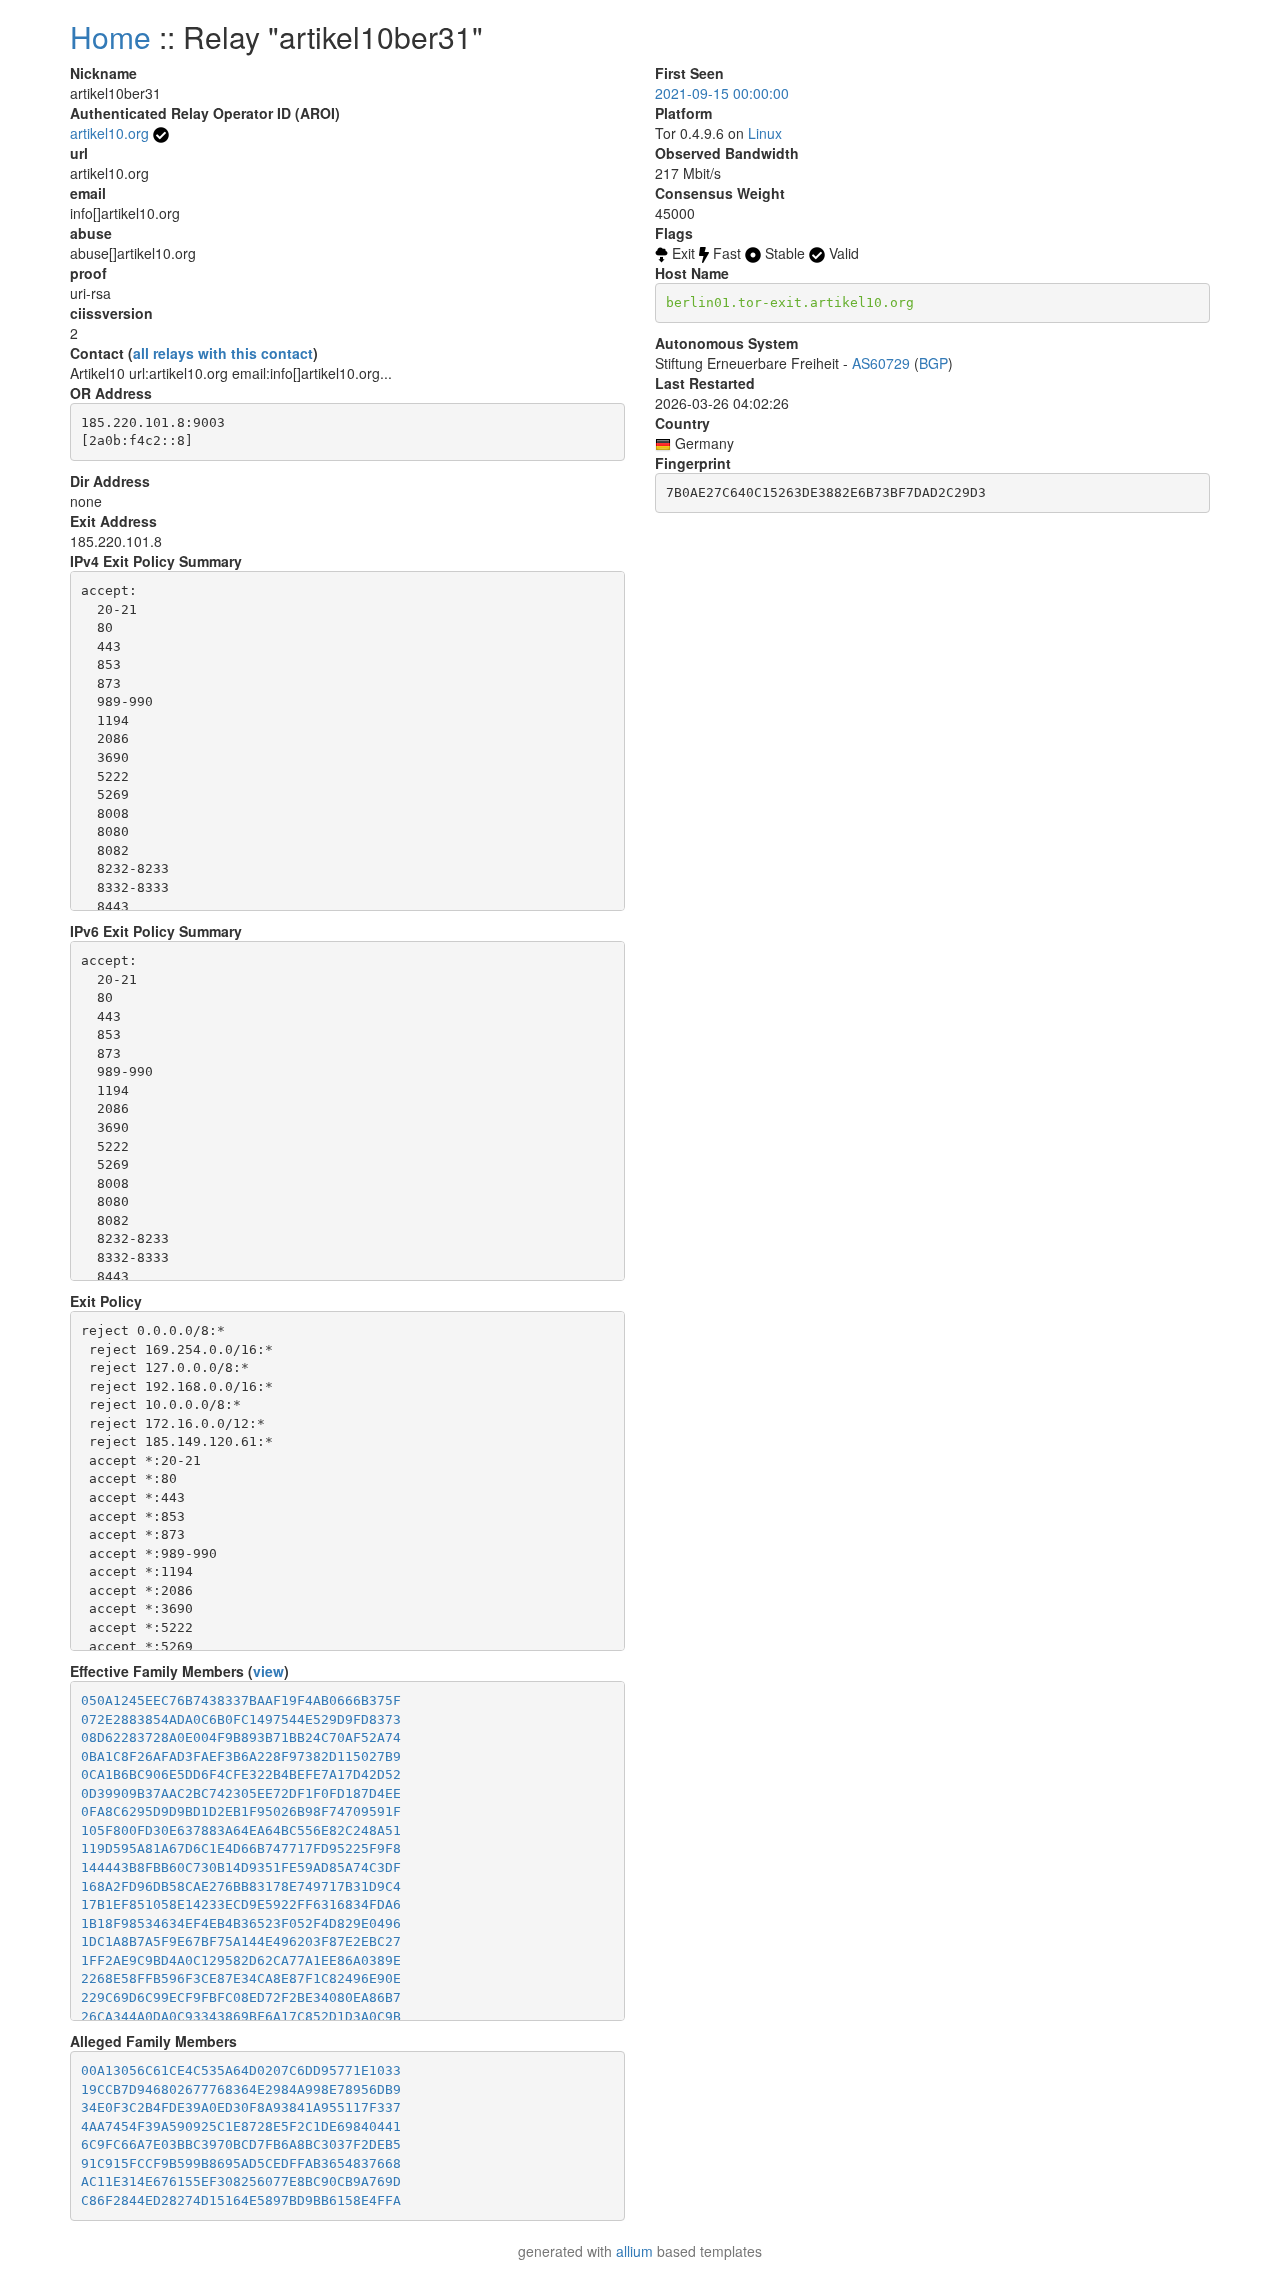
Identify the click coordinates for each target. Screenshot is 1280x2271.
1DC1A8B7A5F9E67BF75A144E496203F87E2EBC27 (241, 1941)
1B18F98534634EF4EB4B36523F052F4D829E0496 (241, 1923)
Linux (765, 133)
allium (634, 2251)
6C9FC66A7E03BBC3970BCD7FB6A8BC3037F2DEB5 (241, 2144)
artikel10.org (109, 133)
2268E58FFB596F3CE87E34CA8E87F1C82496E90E (241, 1978)
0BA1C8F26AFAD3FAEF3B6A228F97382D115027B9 (241, 1756)
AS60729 (881, 363)
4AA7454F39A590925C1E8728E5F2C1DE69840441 (241, 2126)
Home (110, 36)
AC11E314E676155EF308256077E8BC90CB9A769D (241, 2181)
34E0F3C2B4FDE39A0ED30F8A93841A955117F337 (241, 2107)
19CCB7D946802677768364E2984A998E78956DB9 (241, 2089)
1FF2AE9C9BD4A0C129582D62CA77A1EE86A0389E (241, 1960)
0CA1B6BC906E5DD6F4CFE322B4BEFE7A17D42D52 (241, 1774)
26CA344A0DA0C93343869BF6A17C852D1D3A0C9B (241, 2016)
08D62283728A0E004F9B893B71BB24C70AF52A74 (241, 1737)
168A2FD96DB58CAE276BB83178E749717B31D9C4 (241, 1886)
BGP (933, 363)
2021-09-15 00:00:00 (722, 93)
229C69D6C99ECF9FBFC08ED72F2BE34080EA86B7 (241, 1997)
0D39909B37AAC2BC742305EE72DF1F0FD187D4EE (241, 1793)
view (268, 1671)
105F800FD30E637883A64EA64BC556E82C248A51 (241, 1830)
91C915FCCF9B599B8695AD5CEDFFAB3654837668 (241, 2163)
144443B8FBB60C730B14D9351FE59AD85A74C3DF (241, 1867)
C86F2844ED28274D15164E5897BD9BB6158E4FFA (241, 2200)
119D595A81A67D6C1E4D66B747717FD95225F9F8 (241, 1848)
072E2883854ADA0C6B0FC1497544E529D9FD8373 (241, 1719)
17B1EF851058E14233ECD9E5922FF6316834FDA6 (241, 1904)
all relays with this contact (223, 353)
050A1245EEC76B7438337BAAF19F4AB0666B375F (241, 1700)
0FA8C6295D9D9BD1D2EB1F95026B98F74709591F (241, 1811)
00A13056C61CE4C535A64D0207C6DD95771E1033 (241, 2070)
